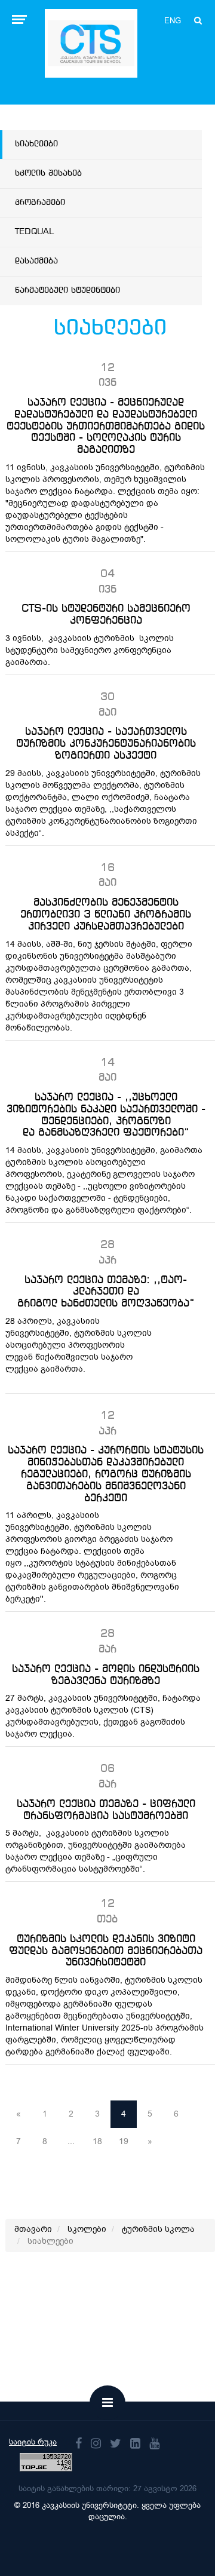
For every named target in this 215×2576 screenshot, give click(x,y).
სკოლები (87, 2229)
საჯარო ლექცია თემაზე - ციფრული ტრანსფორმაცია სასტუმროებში (106, 1810)
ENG (173, 21)
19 (124, 2141)
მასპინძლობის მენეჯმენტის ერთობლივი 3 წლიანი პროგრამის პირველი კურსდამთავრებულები (106, 915)
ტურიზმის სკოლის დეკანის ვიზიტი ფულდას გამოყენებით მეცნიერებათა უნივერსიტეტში (106, 1951)
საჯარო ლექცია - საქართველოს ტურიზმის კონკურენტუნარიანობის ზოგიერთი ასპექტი (106, 744)
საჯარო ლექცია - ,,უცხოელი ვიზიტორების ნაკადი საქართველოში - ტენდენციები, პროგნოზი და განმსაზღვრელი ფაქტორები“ (106, 1115)
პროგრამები (40, 203)
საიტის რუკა (33, 2442)
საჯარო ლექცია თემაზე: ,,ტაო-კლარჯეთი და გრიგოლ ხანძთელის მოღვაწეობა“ (106, 1292)
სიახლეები (36, 144)
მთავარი (33, 2229)
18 (97, 2141)
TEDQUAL (34, 232)
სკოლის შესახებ (48, 173)
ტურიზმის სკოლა (158, 2229)
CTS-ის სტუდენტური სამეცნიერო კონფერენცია (106, 615)
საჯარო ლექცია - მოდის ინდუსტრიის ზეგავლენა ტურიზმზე (106, 1675)
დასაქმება (36, 261)
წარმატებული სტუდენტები (67, 290)
